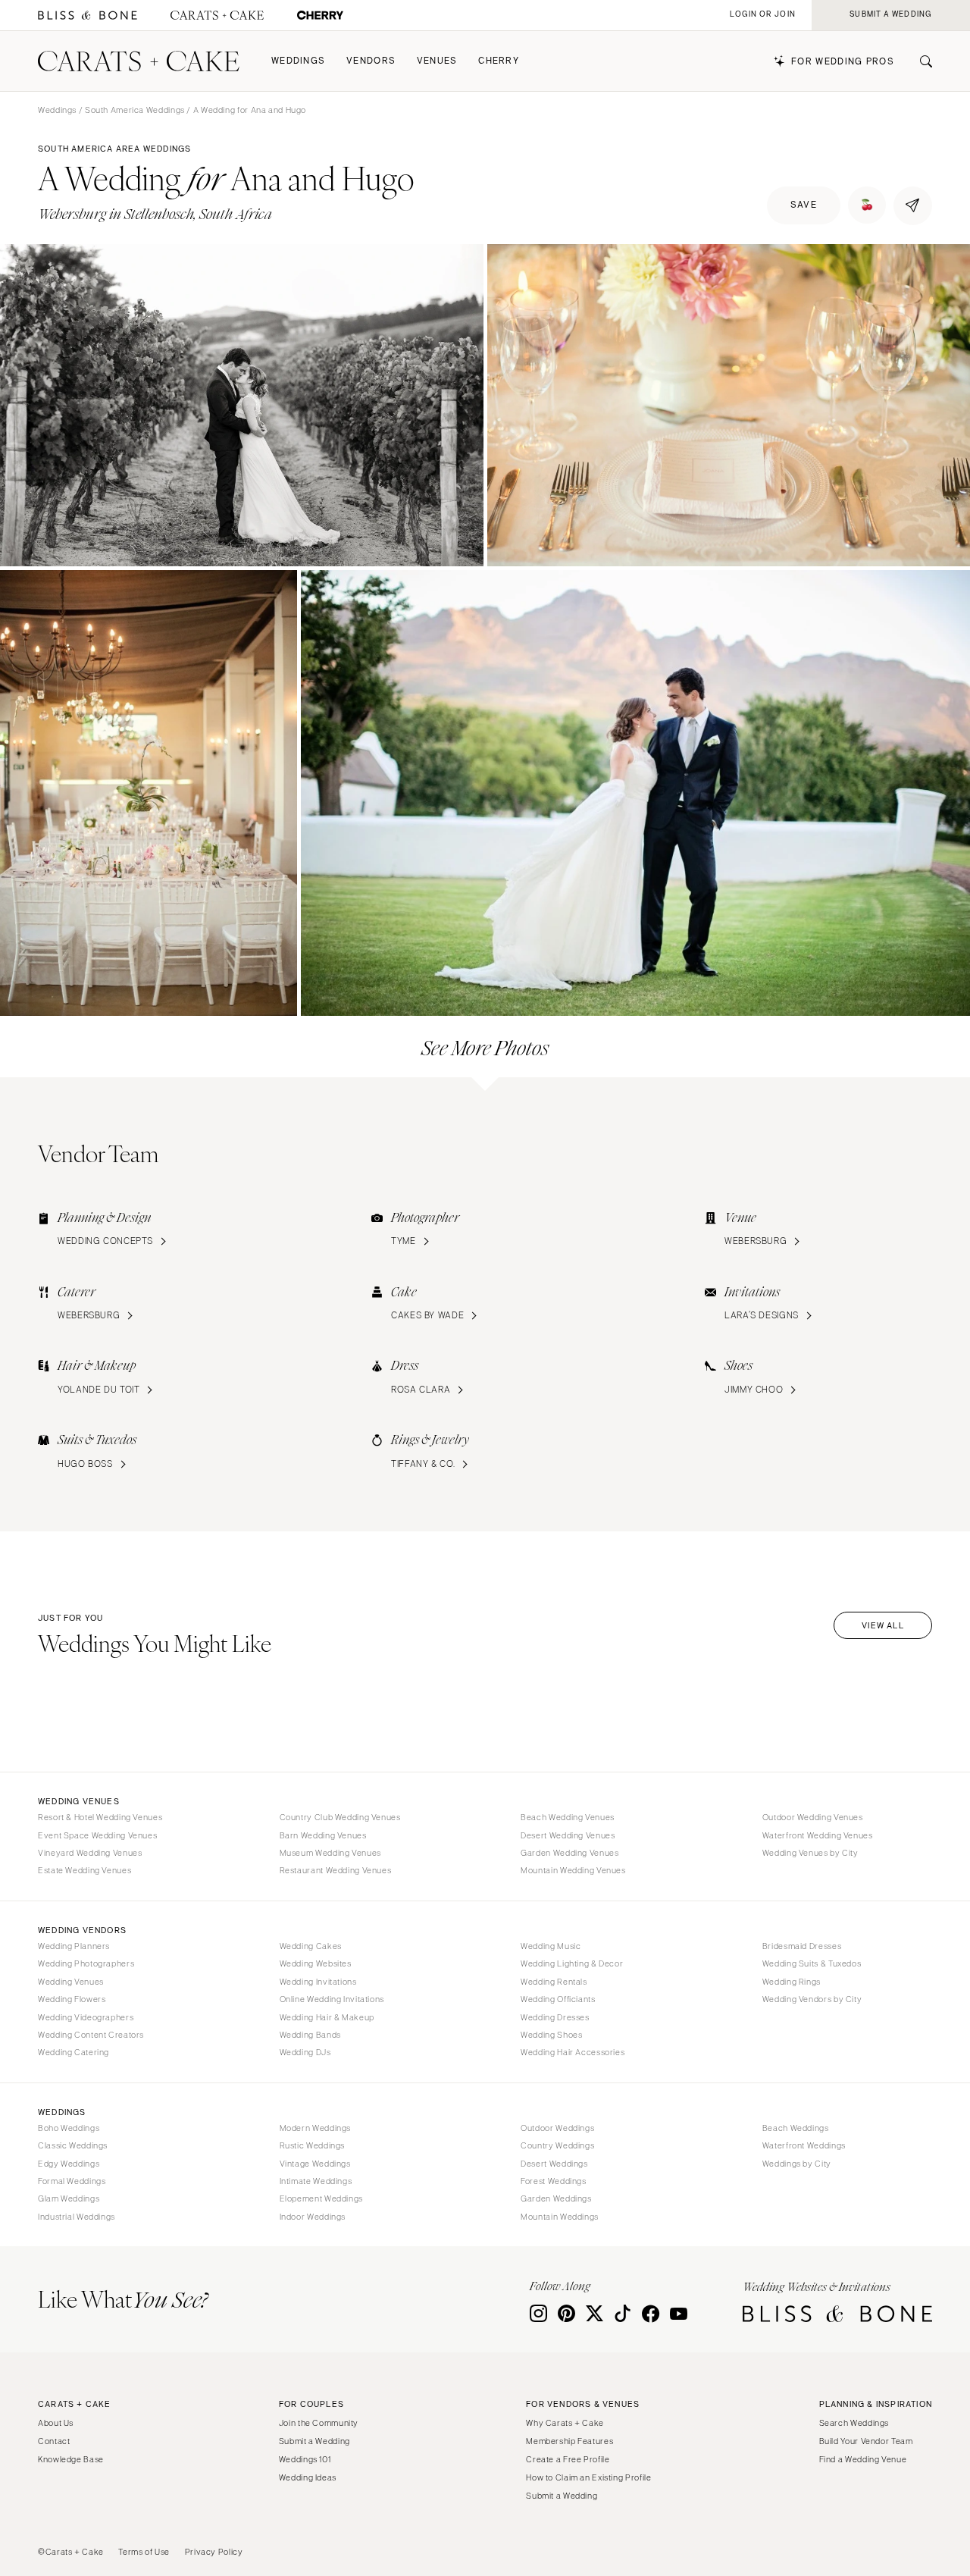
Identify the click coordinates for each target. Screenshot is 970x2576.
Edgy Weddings (69, 2164)
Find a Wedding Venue (863, 2459)
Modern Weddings (315, 2128)
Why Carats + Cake (565, 2423)
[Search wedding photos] (320, 16)
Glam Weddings (69, 2198)
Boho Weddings (69, 2128)
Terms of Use (144, 2552)
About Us (56, 2423)
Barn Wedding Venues (323, 1835)
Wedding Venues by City (810, 1853)
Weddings (298, 61)
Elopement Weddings (321, 2198)
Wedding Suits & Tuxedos (812, 1963)
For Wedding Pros (843, 62)
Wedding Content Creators (91, 2035)
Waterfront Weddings (804, 2145)
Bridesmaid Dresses (802, 1946)
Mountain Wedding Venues (573, 1870)
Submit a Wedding (314, 2441)
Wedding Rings (792, 1982)
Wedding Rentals (554, 1982)
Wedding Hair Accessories (573, 2052)
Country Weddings (557, 2145)
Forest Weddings (553, 2181)
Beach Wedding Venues (568, 1817)
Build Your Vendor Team (866, 2441)
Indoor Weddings (313, 2217)
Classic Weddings (73, 2145)
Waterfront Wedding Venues (818, 1835)
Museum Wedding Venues (330, 1853)
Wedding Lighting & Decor (572, 1963)
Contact (54, 2441)
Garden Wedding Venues (569, 1853)
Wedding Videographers (86, 2017)
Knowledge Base (71, 2459)
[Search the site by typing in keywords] (920, 61)
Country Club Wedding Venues (340, 1817)
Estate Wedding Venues (84, 1870)
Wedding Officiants (558, 1999)
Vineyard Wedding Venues (90, 1853)
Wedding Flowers (72, 1999)
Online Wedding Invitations (332, 1999)
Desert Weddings (554, 2164)
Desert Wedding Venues (568, 1835)
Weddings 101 (305, 2459)
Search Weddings (854, 2423)
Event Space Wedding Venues (97, 1835)
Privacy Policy (214, 2552)
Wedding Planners (74, 1946)
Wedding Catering (74, 2052)
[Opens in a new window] (88, 16)
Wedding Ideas (308, 2477)
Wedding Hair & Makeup (327, 2017)
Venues (437, 61)
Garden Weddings (556, 2198)
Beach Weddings (796, 2128)
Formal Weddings (72, 2181)
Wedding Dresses (555, 2017)
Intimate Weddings (316, 2181)
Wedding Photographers (86, 1963)
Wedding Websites (316, 1963)
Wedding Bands (310, 2035)
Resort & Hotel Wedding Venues (100, 1817)
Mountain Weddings (560, 2217)
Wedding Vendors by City (812, 1999)
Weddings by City (797, 2164)
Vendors (371, 61)
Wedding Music (551, 1946)
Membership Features (569, 2441)
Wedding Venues (71, 1982)
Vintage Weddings (315, 2164)
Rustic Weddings (312, 2145)
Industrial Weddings (77, 2217)
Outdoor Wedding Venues (813, 1817)
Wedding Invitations (318, 1982)
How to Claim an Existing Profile (588, 2477)
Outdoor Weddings (557, 2128)
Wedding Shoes (551, 2035)
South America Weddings (135, 110)
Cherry (499, 61)
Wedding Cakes (311, 1946)
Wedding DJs (305, 2052)
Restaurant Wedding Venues (336, 1870)
